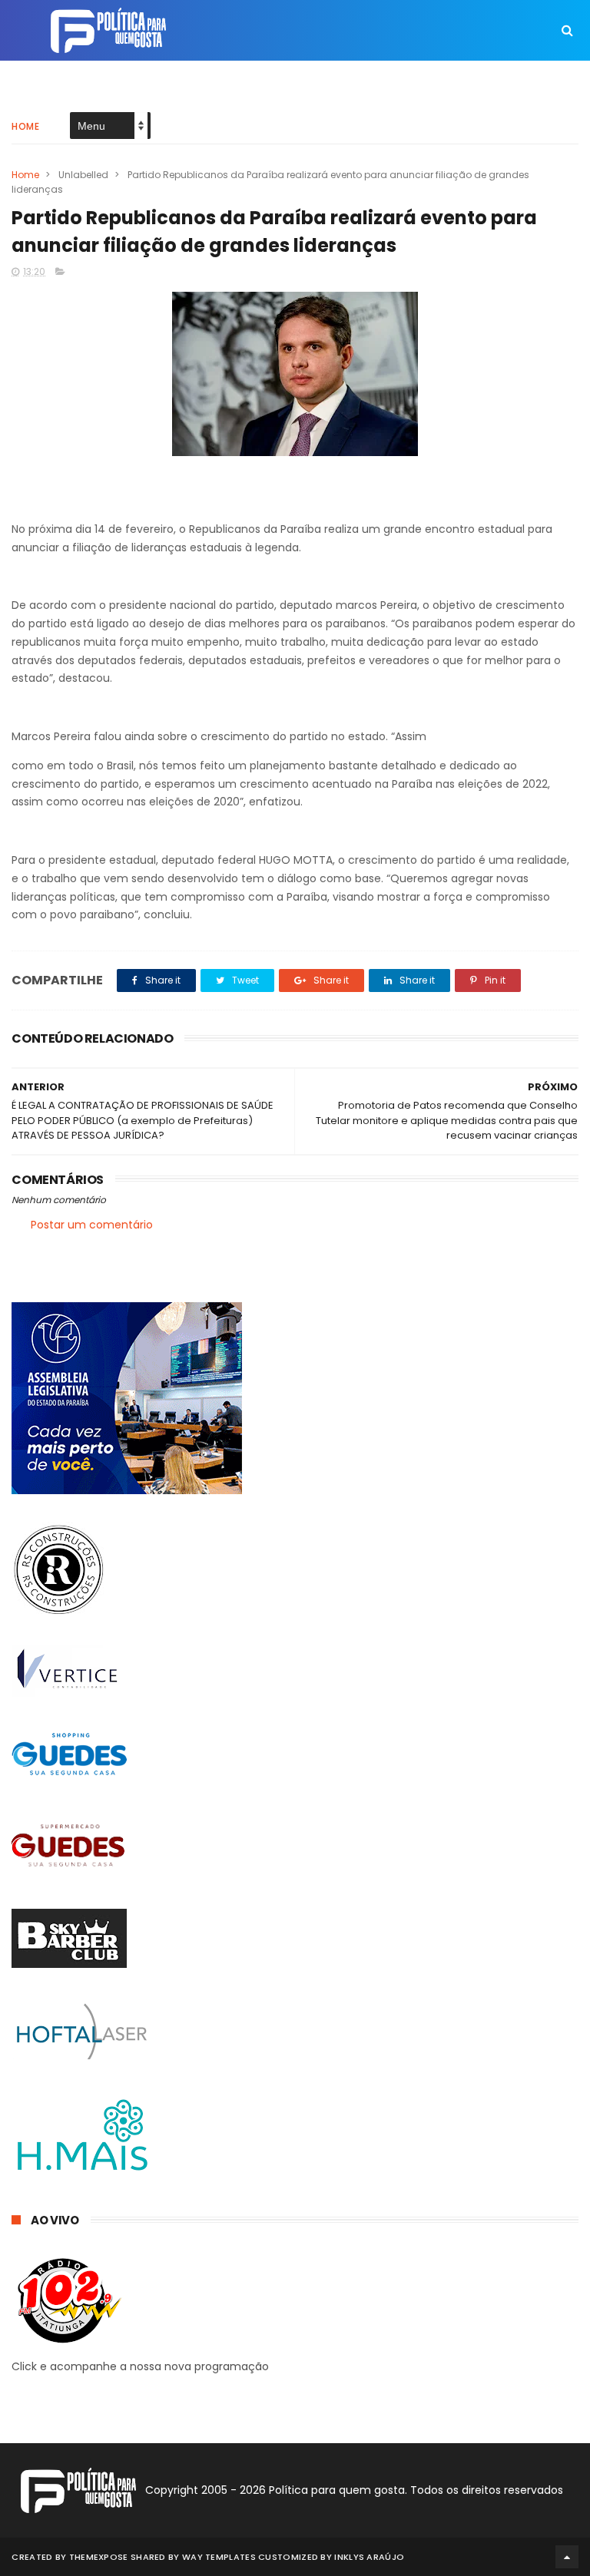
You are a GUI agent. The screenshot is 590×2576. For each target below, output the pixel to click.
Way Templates (219, 2557)
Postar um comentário (92, 1225)
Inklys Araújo (369, 2557)
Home (25, 126)
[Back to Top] (567, 2557)
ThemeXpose (99, 2557)
